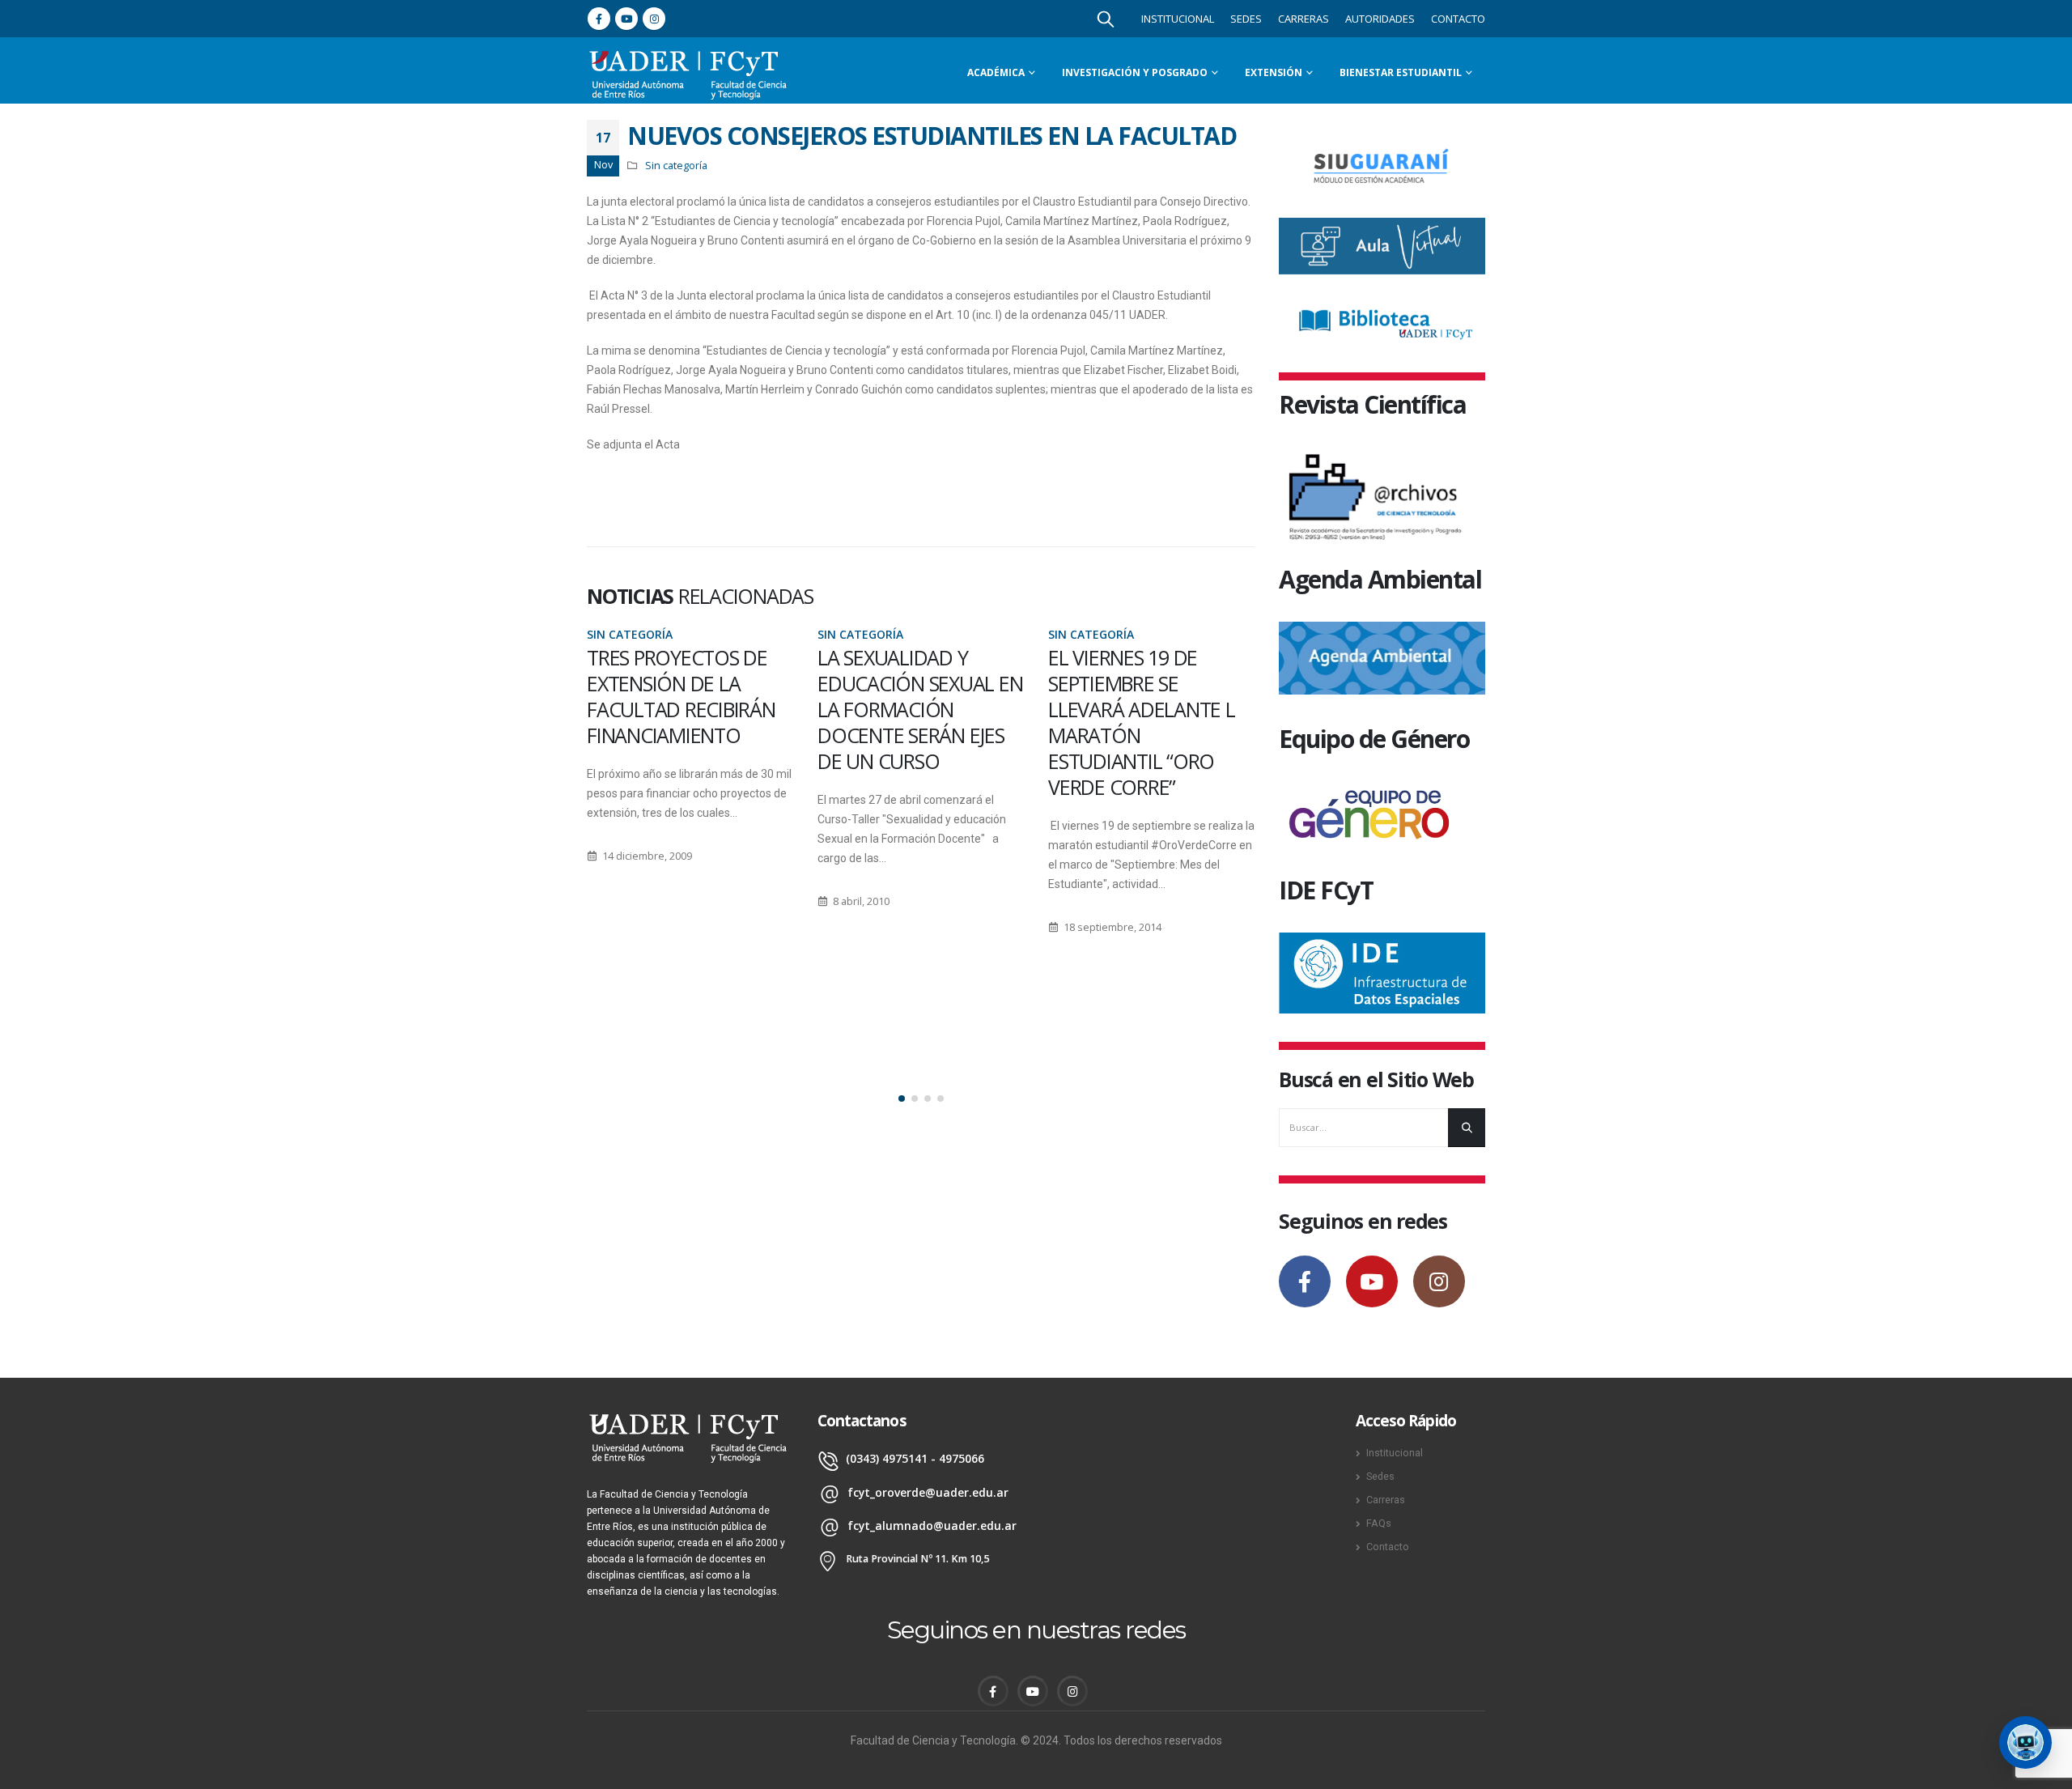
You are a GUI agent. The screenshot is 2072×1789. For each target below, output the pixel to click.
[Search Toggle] (1106, 19)
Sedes (1246, 19)
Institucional (1178, 19)
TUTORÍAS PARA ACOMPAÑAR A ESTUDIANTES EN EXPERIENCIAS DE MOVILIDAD (1122, 709)
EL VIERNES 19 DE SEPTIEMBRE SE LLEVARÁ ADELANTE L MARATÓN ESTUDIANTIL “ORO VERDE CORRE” (911, 722)
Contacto (1458, 19)
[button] (902, 1098)
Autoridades (1380, 19)
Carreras (1303, 19)
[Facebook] (599, 19)
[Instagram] (654, 19)
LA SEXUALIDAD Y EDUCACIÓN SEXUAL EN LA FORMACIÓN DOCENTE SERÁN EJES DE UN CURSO (689, 709)
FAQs (1379, 1523)
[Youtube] (626, 19)
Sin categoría (676, 166)
